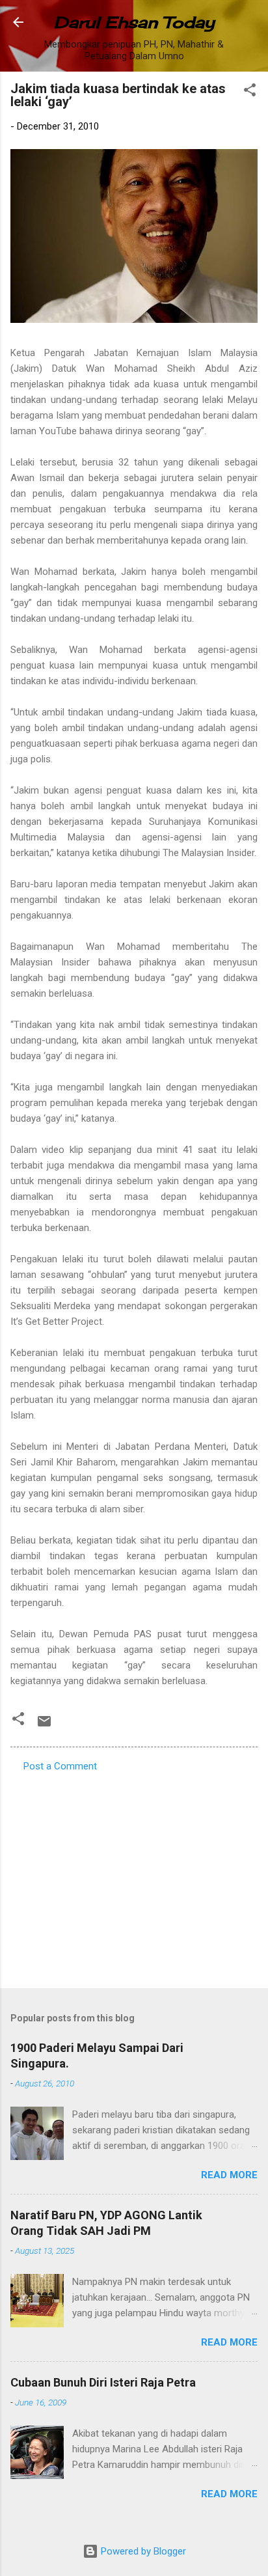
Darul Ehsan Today (134, 22)
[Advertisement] (134, 1876)
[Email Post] (44, 1726)
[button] (250, 92)
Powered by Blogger (142, 2551)
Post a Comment (60, 1766)
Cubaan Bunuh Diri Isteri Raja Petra (103, 2382)
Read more (229, 2175)
